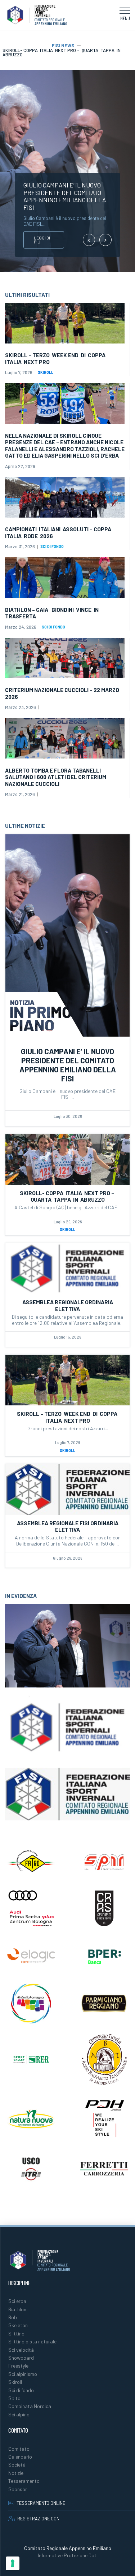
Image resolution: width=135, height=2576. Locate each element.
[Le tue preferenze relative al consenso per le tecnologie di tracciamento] (13, 2563)
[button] (125, 15)
